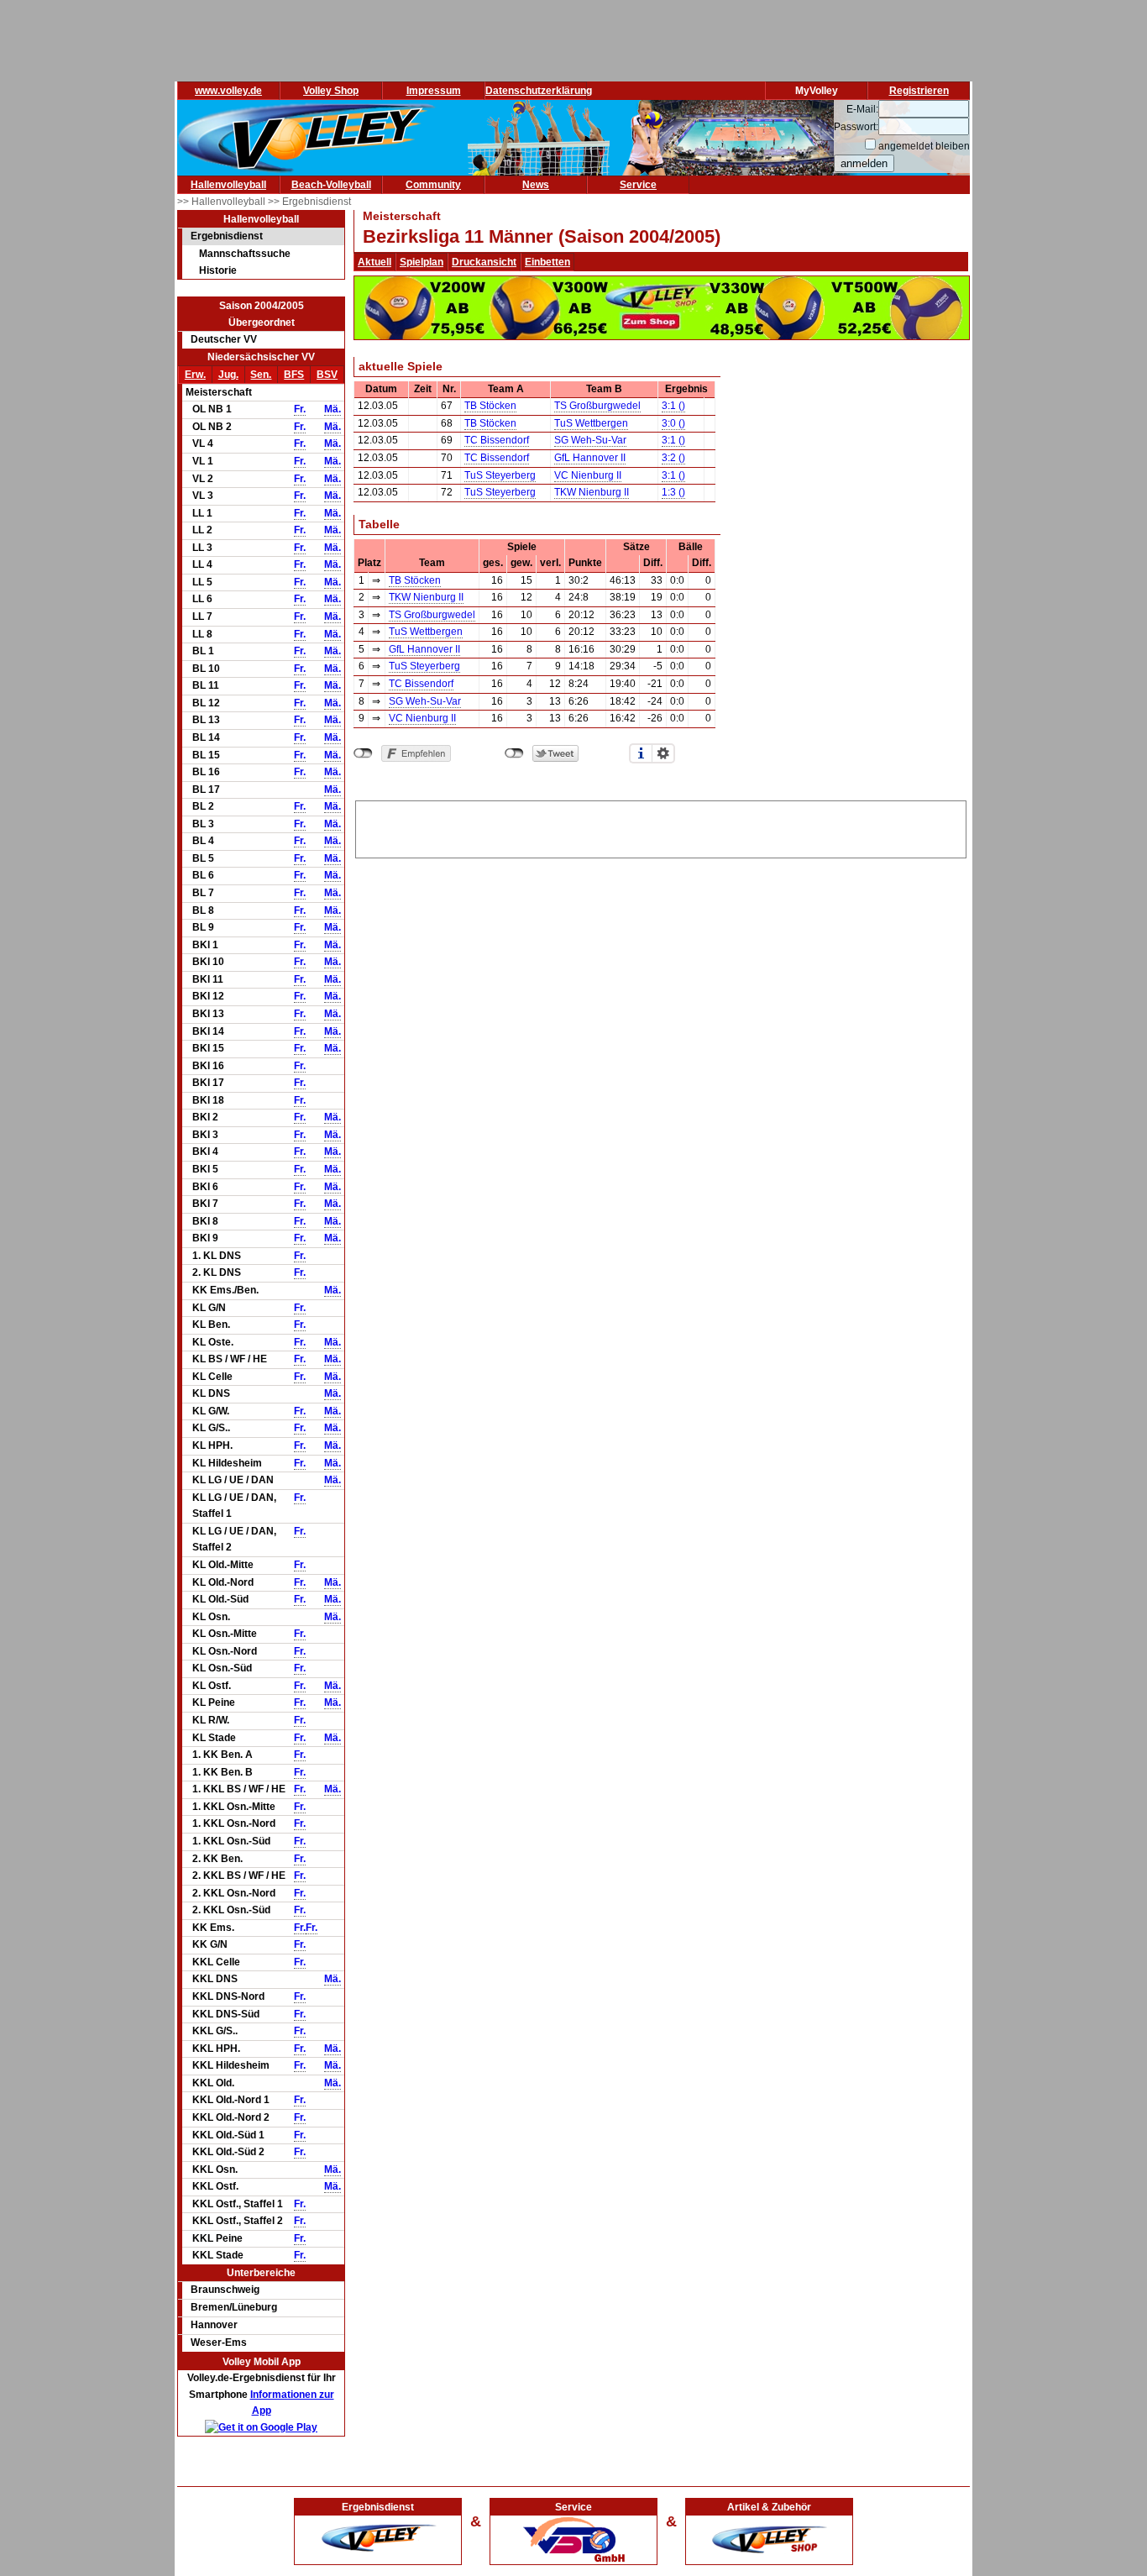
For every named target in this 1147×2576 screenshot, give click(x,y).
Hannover (214, 2325)
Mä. (333, 409)
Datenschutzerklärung (539, 91)
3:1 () (673, 406)
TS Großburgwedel (597, 406)
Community (433, 185)
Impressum (434, 91)
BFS (294, 375)
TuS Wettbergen (591, 423)
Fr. (300, 409)
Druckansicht (484, 262)
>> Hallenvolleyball (223, 202)
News (536, 185)
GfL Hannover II (590, 458)
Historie (218, 270)
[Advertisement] (661, 826)
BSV (327, 375)
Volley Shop (331, 91)
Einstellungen (663, 753)
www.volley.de (228, 91)
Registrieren (919, 91)
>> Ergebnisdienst (309, 202)
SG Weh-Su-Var (590, 440)
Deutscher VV (224, 339)
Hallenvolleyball (228, 185)
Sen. (261, 375)
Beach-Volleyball (331, 185)
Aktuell (374, 262)
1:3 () (673, 492)
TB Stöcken (490, 406)
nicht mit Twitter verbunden (514, 753)
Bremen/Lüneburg (234, 2307)
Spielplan (422, 262)
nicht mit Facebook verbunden (363, 753)
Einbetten (547, 262)
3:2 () (673, 458)
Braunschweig (225, 2290)
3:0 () (673, 423)
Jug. (228, 375)
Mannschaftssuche (245, 254)
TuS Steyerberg (500, 475)
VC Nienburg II (588, 475)
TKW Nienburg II (592, 492)
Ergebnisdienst (227, 236)
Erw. (195, 375)
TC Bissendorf (497, 440)
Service (638, 185)
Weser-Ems (219, 2343)
